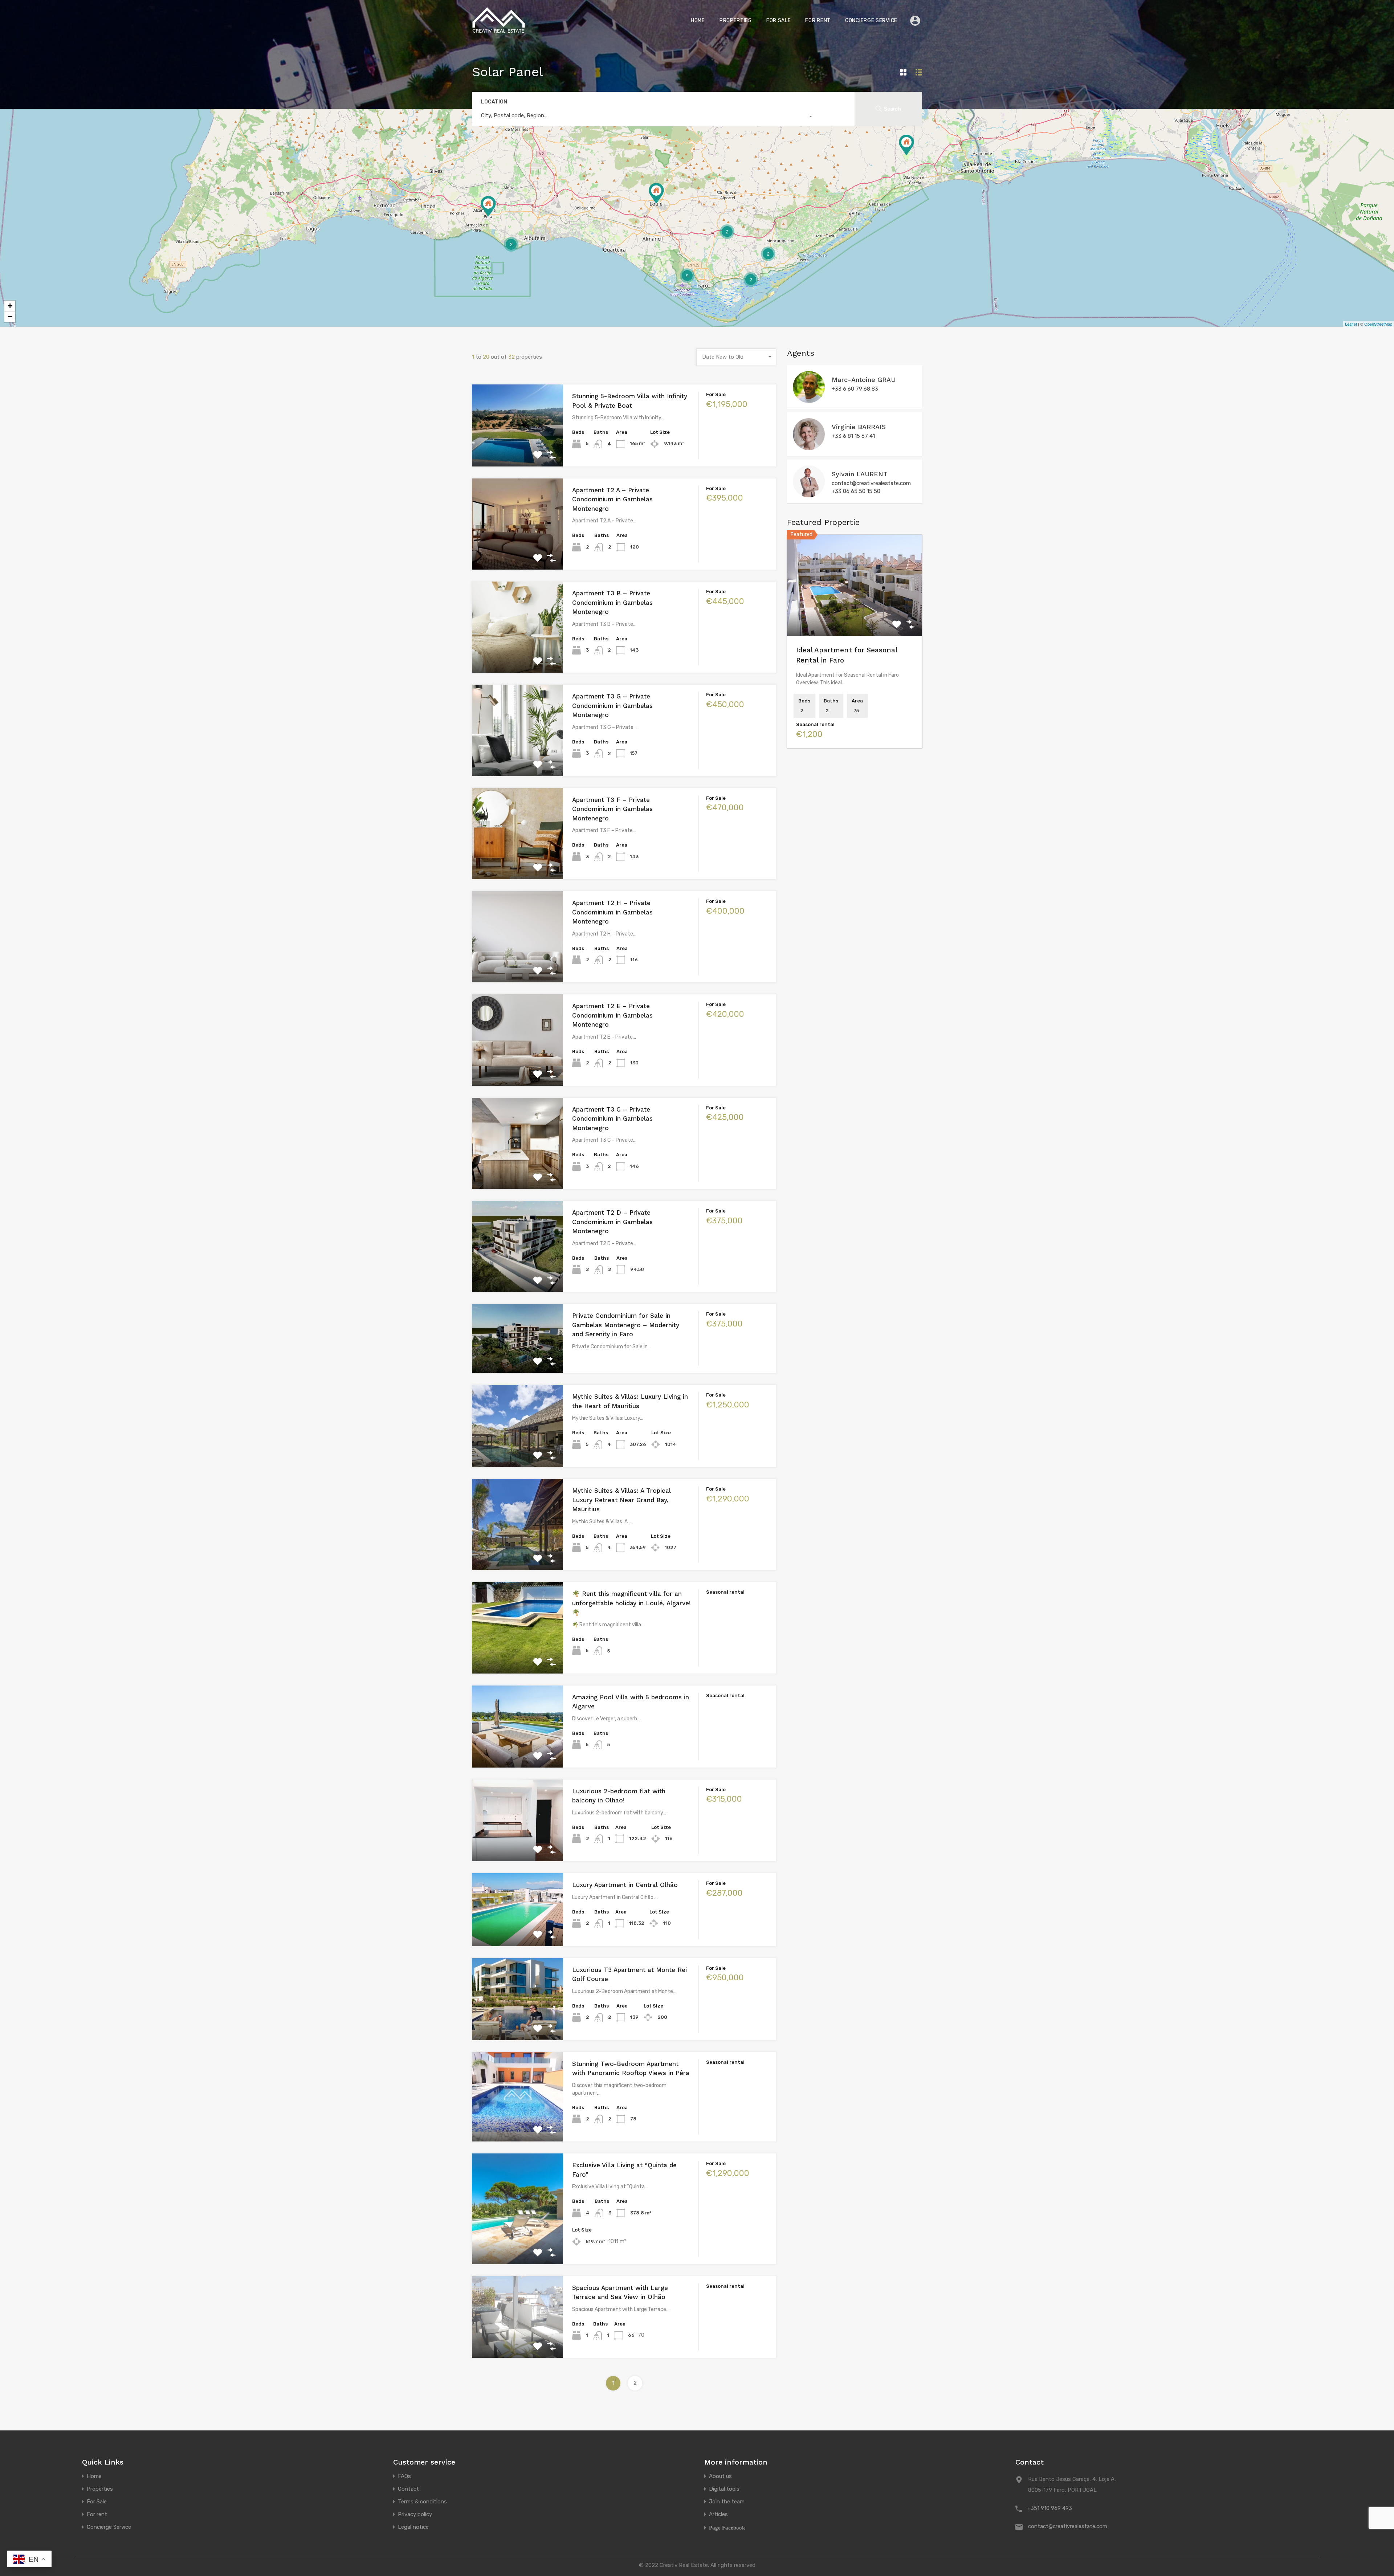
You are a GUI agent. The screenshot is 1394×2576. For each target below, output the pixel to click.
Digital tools (724, 2489)
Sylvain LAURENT (860, 474)
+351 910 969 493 (1050, 2508)
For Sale (779, 21)
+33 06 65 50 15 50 (856, 491)
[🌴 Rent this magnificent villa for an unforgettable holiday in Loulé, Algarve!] (656, 193)
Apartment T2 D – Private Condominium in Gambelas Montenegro (612, 1222)
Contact (408, 2489)
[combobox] (644, 117)
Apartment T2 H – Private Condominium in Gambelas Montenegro (612, 912)
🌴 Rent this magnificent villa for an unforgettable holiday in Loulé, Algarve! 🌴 (631, 1603)
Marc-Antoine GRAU (864, 380)
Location (494, 102)
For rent (818, 21)
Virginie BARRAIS (859, 427)
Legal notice (413, 2527)
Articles (718, 2514)
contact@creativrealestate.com (871, 483)
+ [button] (10, 306)
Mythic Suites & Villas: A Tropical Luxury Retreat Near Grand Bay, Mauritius (621, 1500)
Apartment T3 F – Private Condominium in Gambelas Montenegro (612, 809)
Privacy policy (415, 2514)
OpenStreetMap (1378, 324)
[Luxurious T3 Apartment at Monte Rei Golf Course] (906, 145)
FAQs (404, 2476)
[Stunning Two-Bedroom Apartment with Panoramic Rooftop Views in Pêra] (488, 206)
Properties (736, 21)
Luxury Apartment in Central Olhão (625, 1885)
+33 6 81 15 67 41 (853, 436)
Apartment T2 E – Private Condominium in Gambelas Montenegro (612, 1015)
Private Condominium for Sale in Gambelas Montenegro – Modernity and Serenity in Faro (626, 1325)
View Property (517, 450)
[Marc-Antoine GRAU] (809, 400)
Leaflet (1351, 324)
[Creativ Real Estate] (499, 31)
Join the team (727, 2502)
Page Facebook (727, 2528)
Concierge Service (871, 21)
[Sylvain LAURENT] (809, 494)
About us (720, 2476)
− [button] (10, 317)
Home (698, 21)
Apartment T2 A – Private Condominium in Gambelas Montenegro (612, 499)
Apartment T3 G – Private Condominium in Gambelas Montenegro (612, 706)
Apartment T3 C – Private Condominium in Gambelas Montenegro (612, 1119)
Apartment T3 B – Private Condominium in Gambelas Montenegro (612, 602)
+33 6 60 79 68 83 (855, 389)
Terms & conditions (422, 2502)
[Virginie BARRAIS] (809, 447)
